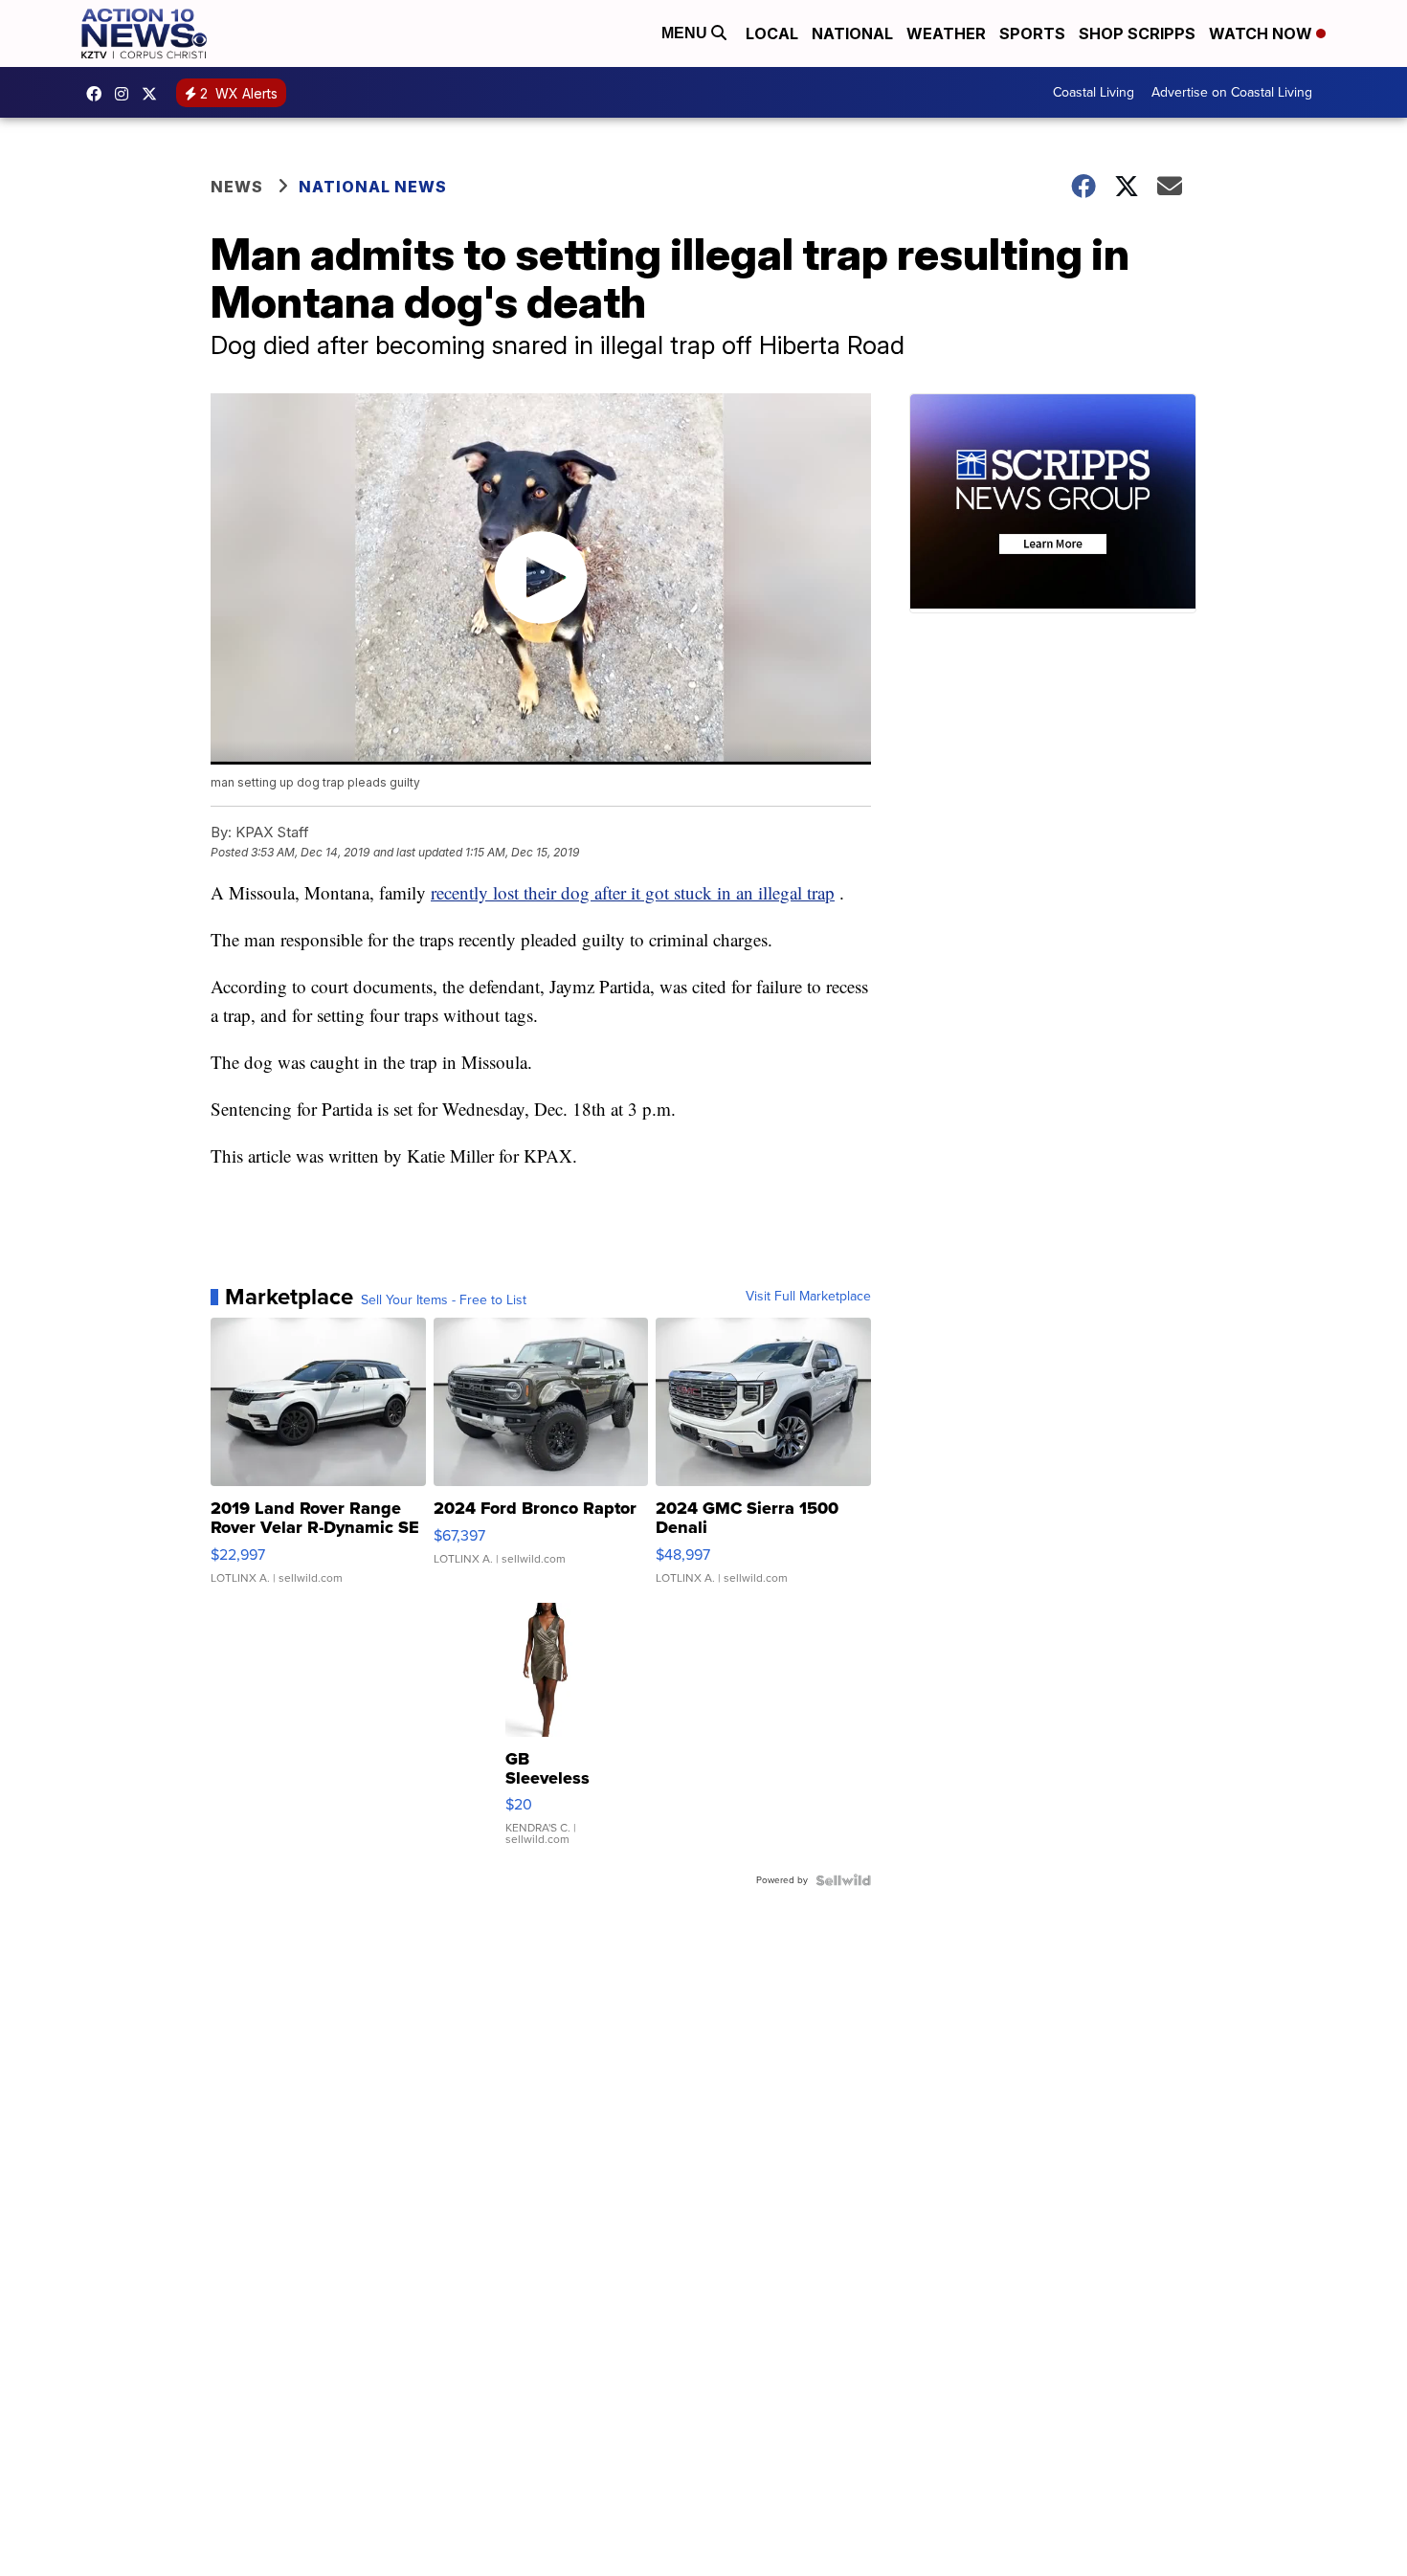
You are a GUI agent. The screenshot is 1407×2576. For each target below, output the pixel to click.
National (852, 33)
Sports (1032, 33)
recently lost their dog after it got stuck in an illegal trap (633, 892)
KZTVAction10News (99, 94)
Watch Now (1262, 33)
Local (772, 33)
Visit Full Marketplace (808, 1297)
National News (373, 187)
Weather (946, 33)
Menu (686, 33)
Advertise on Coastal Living (1232, 92)
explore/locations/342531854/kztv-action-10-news (126, 94)
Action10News (154, 94)
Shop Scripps (1137, 33)
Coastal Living (1094, 92)
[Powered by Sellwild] (843, 1880)
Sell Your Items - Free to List (444, 1300)
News (237, 187)
